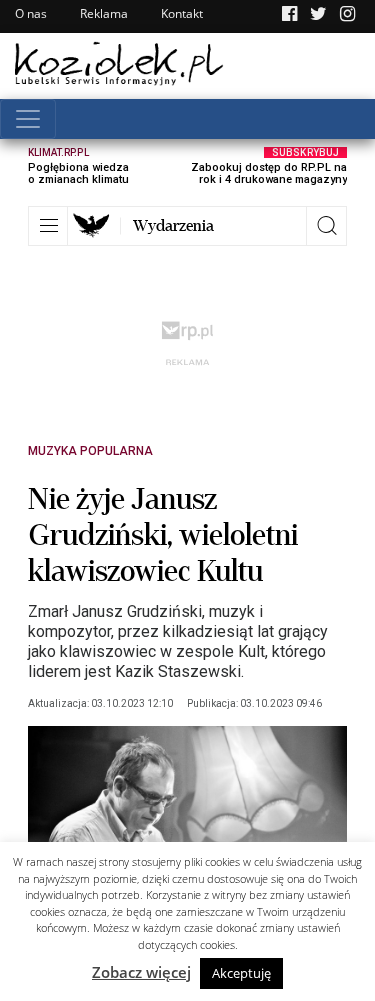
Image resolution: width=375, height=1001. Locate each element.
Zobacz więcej (141, 972)
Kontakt (182, 13)
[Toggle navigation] (28, 119)
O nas (31, 13)
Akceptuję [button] (241, 973)
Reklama (104, 13)
